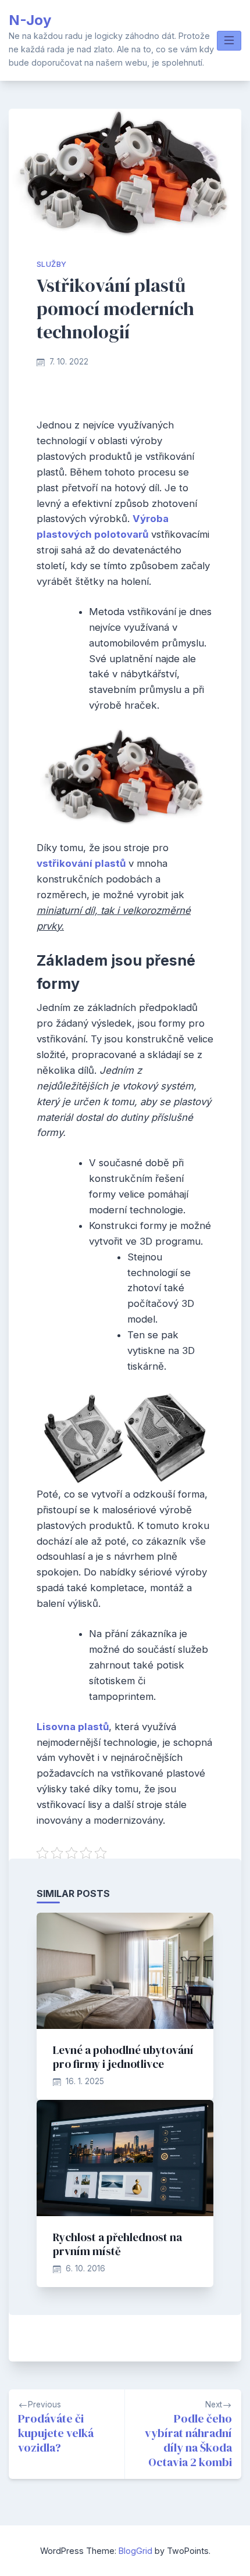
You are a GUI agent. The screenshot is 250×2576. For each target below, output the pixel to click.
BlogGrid (135, 2551)
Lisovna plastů (73, 1727)
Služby (51, 264)
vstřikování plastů (81, 863)
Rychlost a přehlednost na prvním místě (117, 2244)
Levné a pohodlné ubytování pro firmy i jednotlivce (123, 2057)
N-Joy (30, 20)
